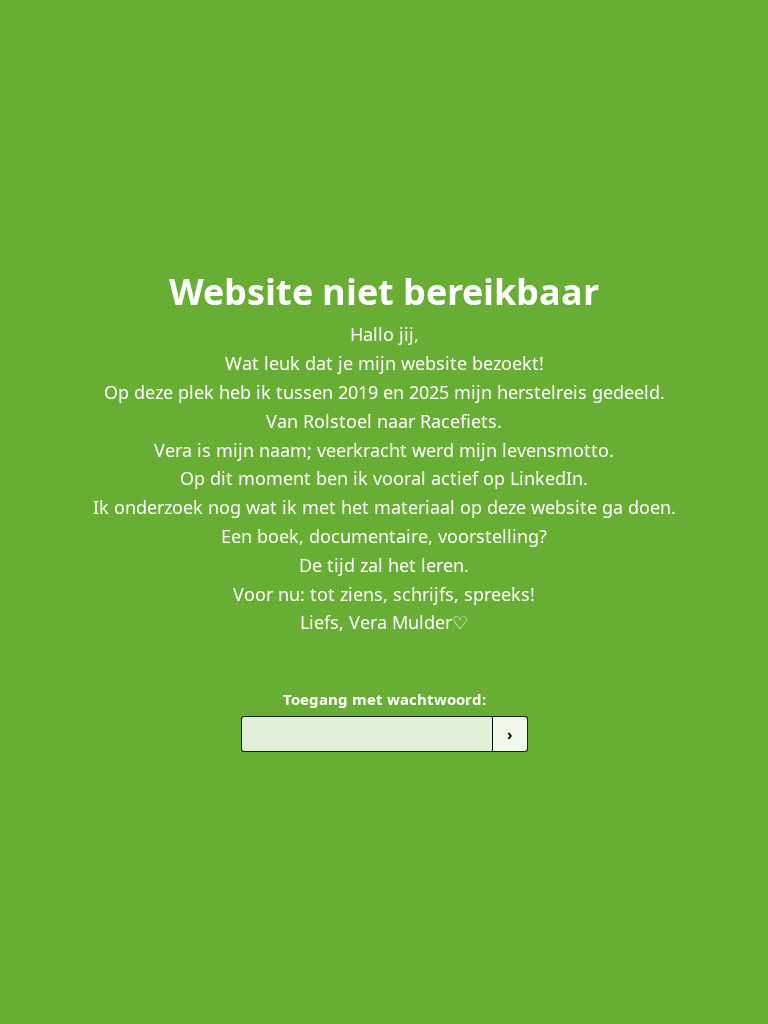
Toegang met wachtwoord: (384, 699)
